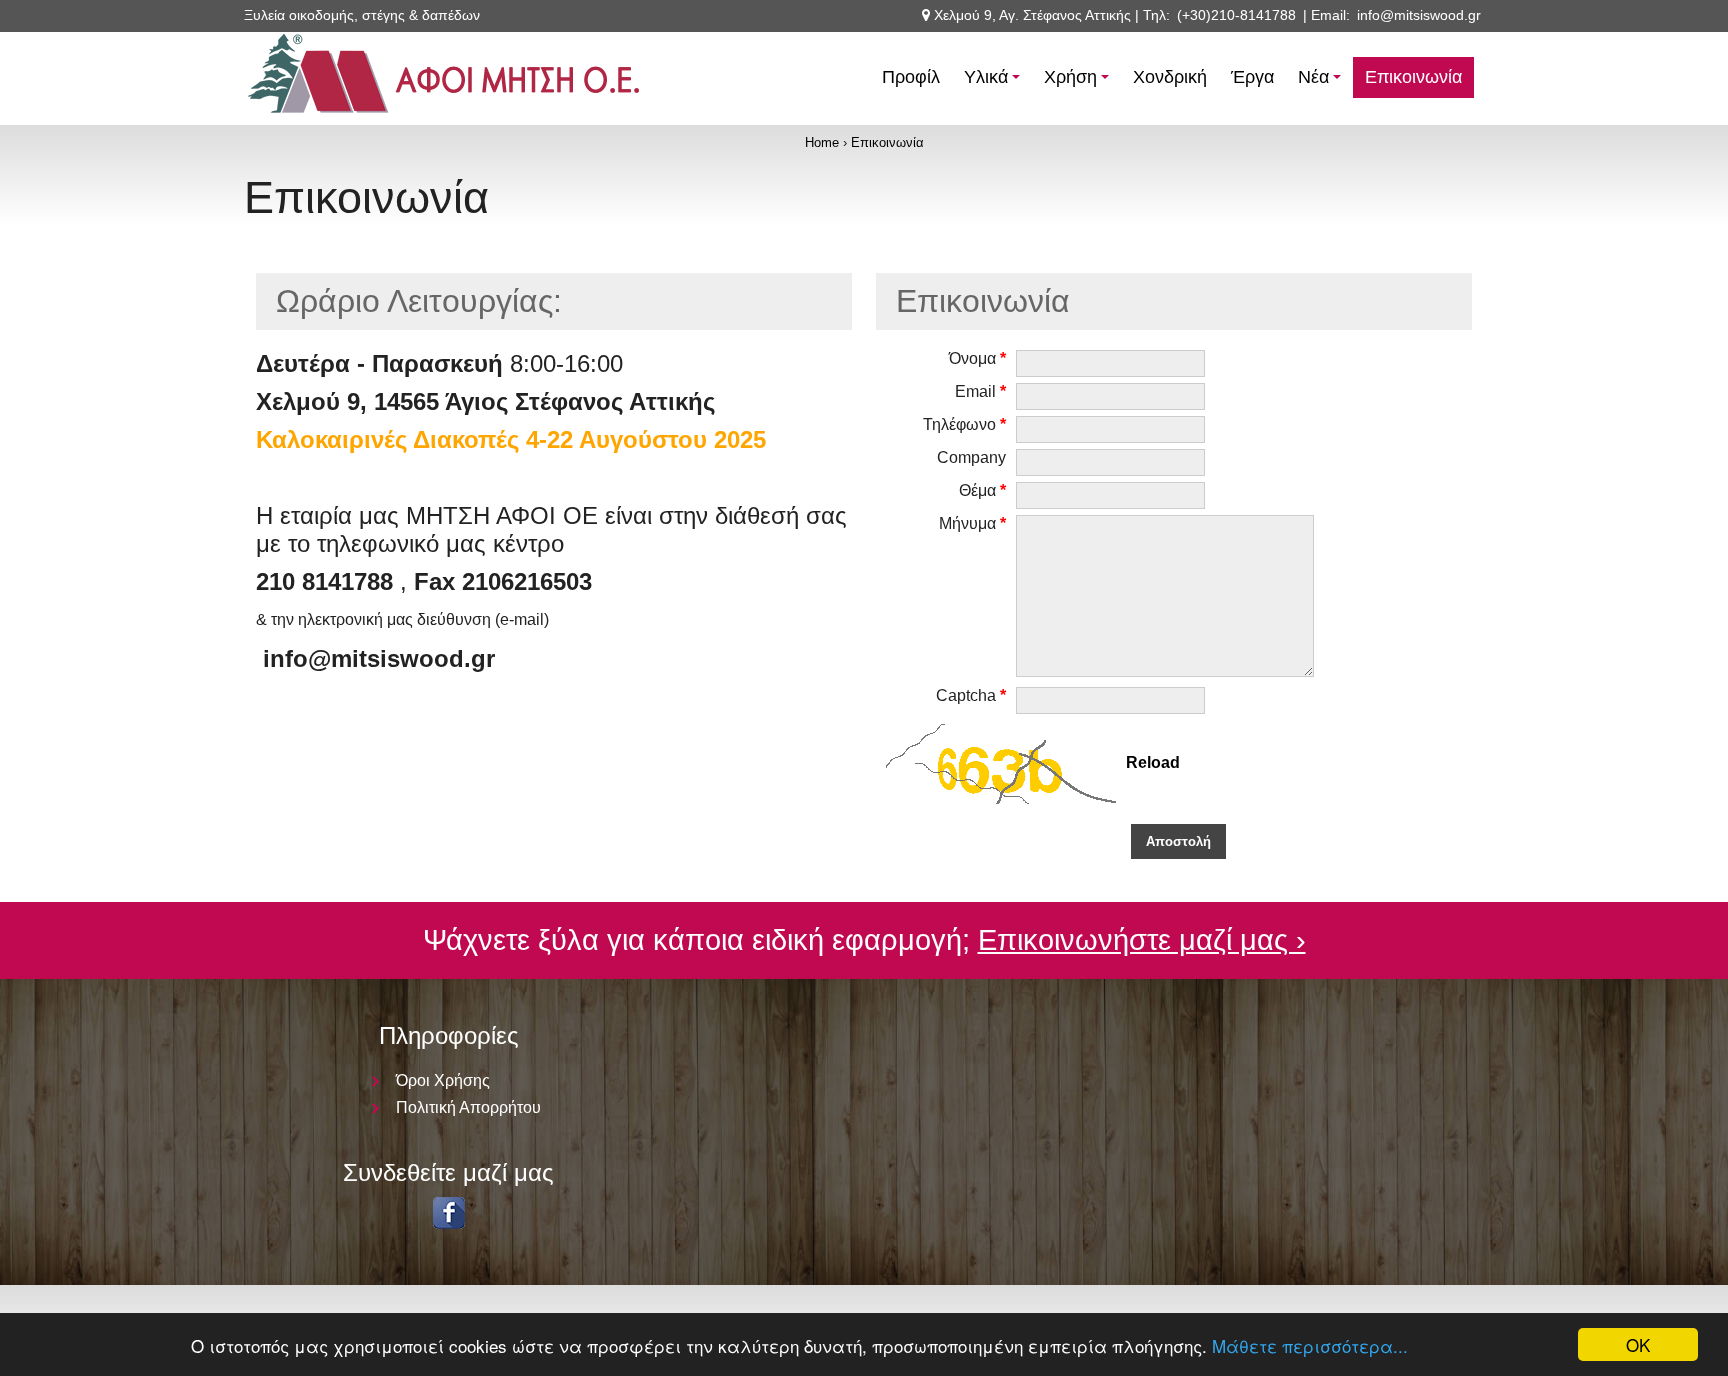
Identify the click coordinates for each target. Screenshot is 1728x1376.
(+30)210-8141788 (1236, 15)
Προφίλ (911, 77)
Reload (1153, 763)
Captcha (971, 695)
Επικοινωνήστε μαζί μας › (1142, 940)
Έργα (1252, 77)
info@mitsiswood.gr (1419, 15)
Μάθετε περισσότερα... (1310, 1345)
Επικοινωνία (1413, 77)
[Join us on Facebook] (449, 1223)
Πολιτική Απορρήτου (468, 1107)
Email (980, 391)
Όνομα (977, 358)
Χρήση (1079, 82)
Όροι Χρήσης (443, 1080)
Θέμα (982, 490)
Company (971, 457)
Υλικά (995, 82)
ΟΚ (1638, 1344)
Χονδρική (1170, 77)
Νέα (1322, 82)
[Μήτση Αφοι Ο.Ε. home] (444, 119)
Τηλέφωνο (964, 424)
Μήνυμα (972, 523)
